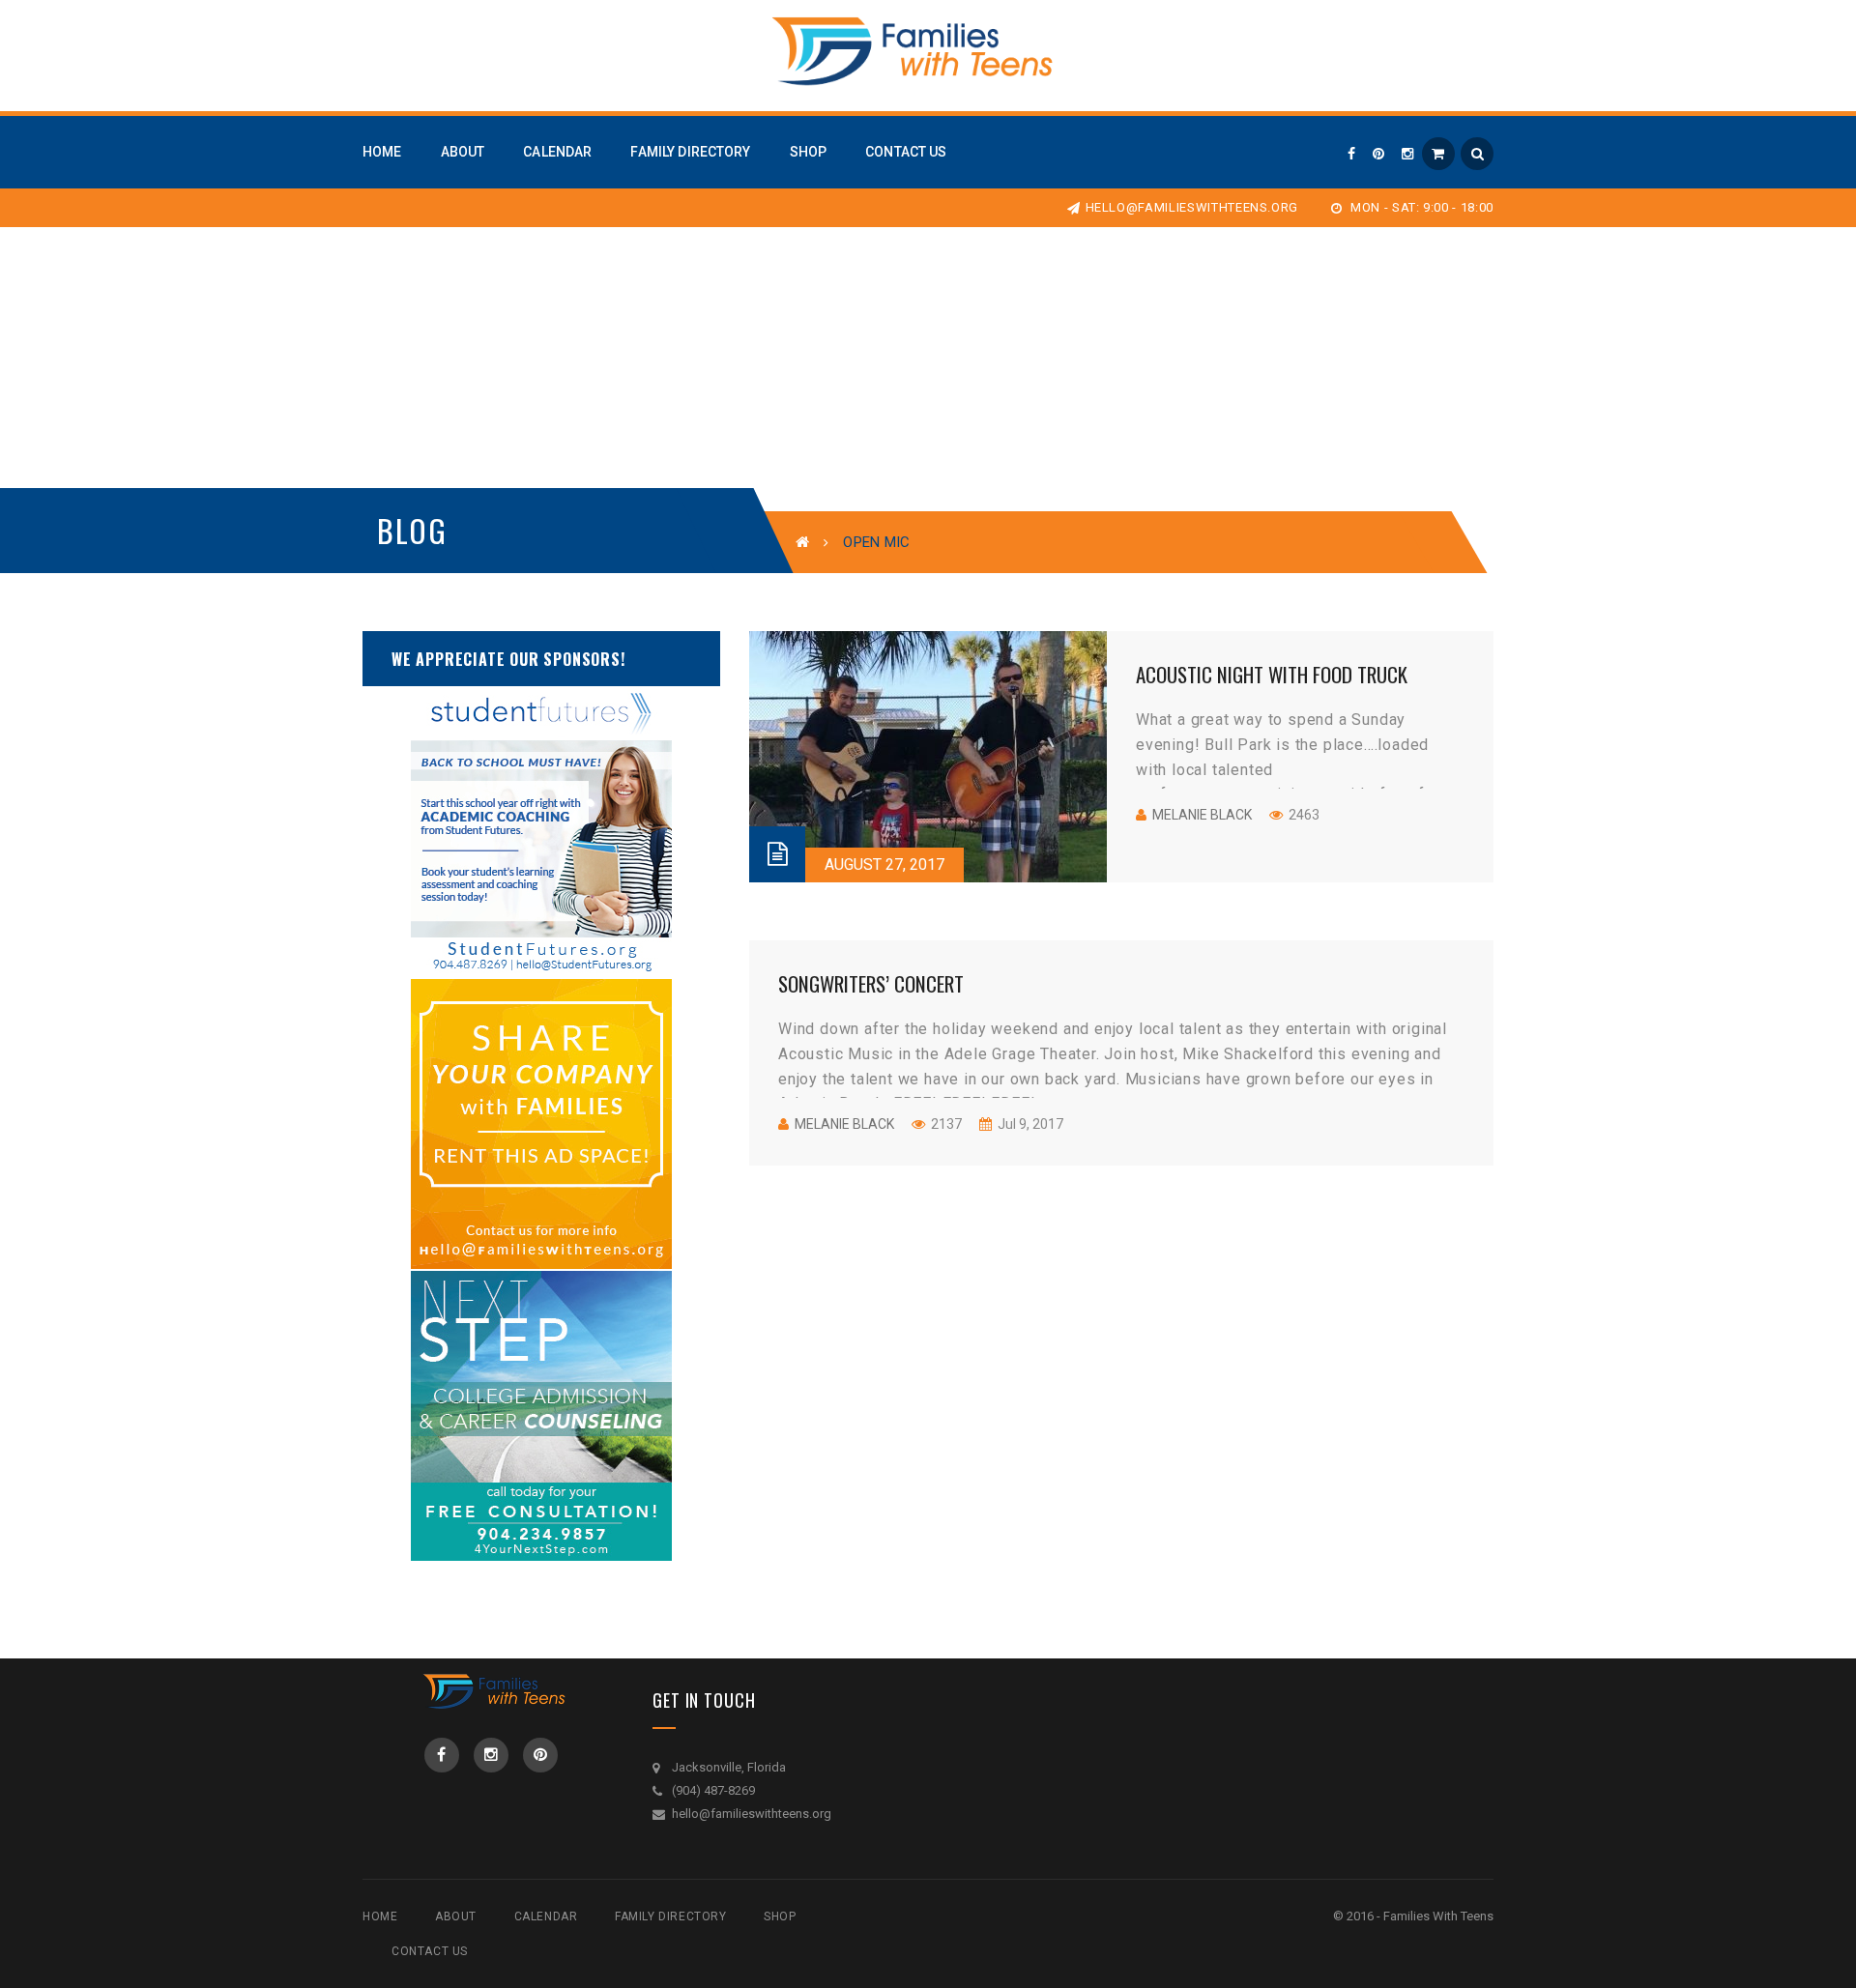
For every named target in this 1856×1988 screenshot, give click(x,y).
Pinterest (540, 1755)
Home (380, 1916)
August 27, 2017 (884, 864)
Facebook (442, 1755)
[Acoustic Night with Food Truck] (928, 757)
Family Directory (671, 1916)
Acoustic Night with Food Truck (1272, 674)
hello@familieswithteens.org (1192, 207)
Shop (780, 1916)
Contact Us (430, 1951)
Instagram (491, 1755)
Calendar (546, 1916)
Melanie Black (1202, 815)
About (456, 1916)
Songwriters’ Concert (871, 983)
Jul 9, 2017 (1029, 1124)
